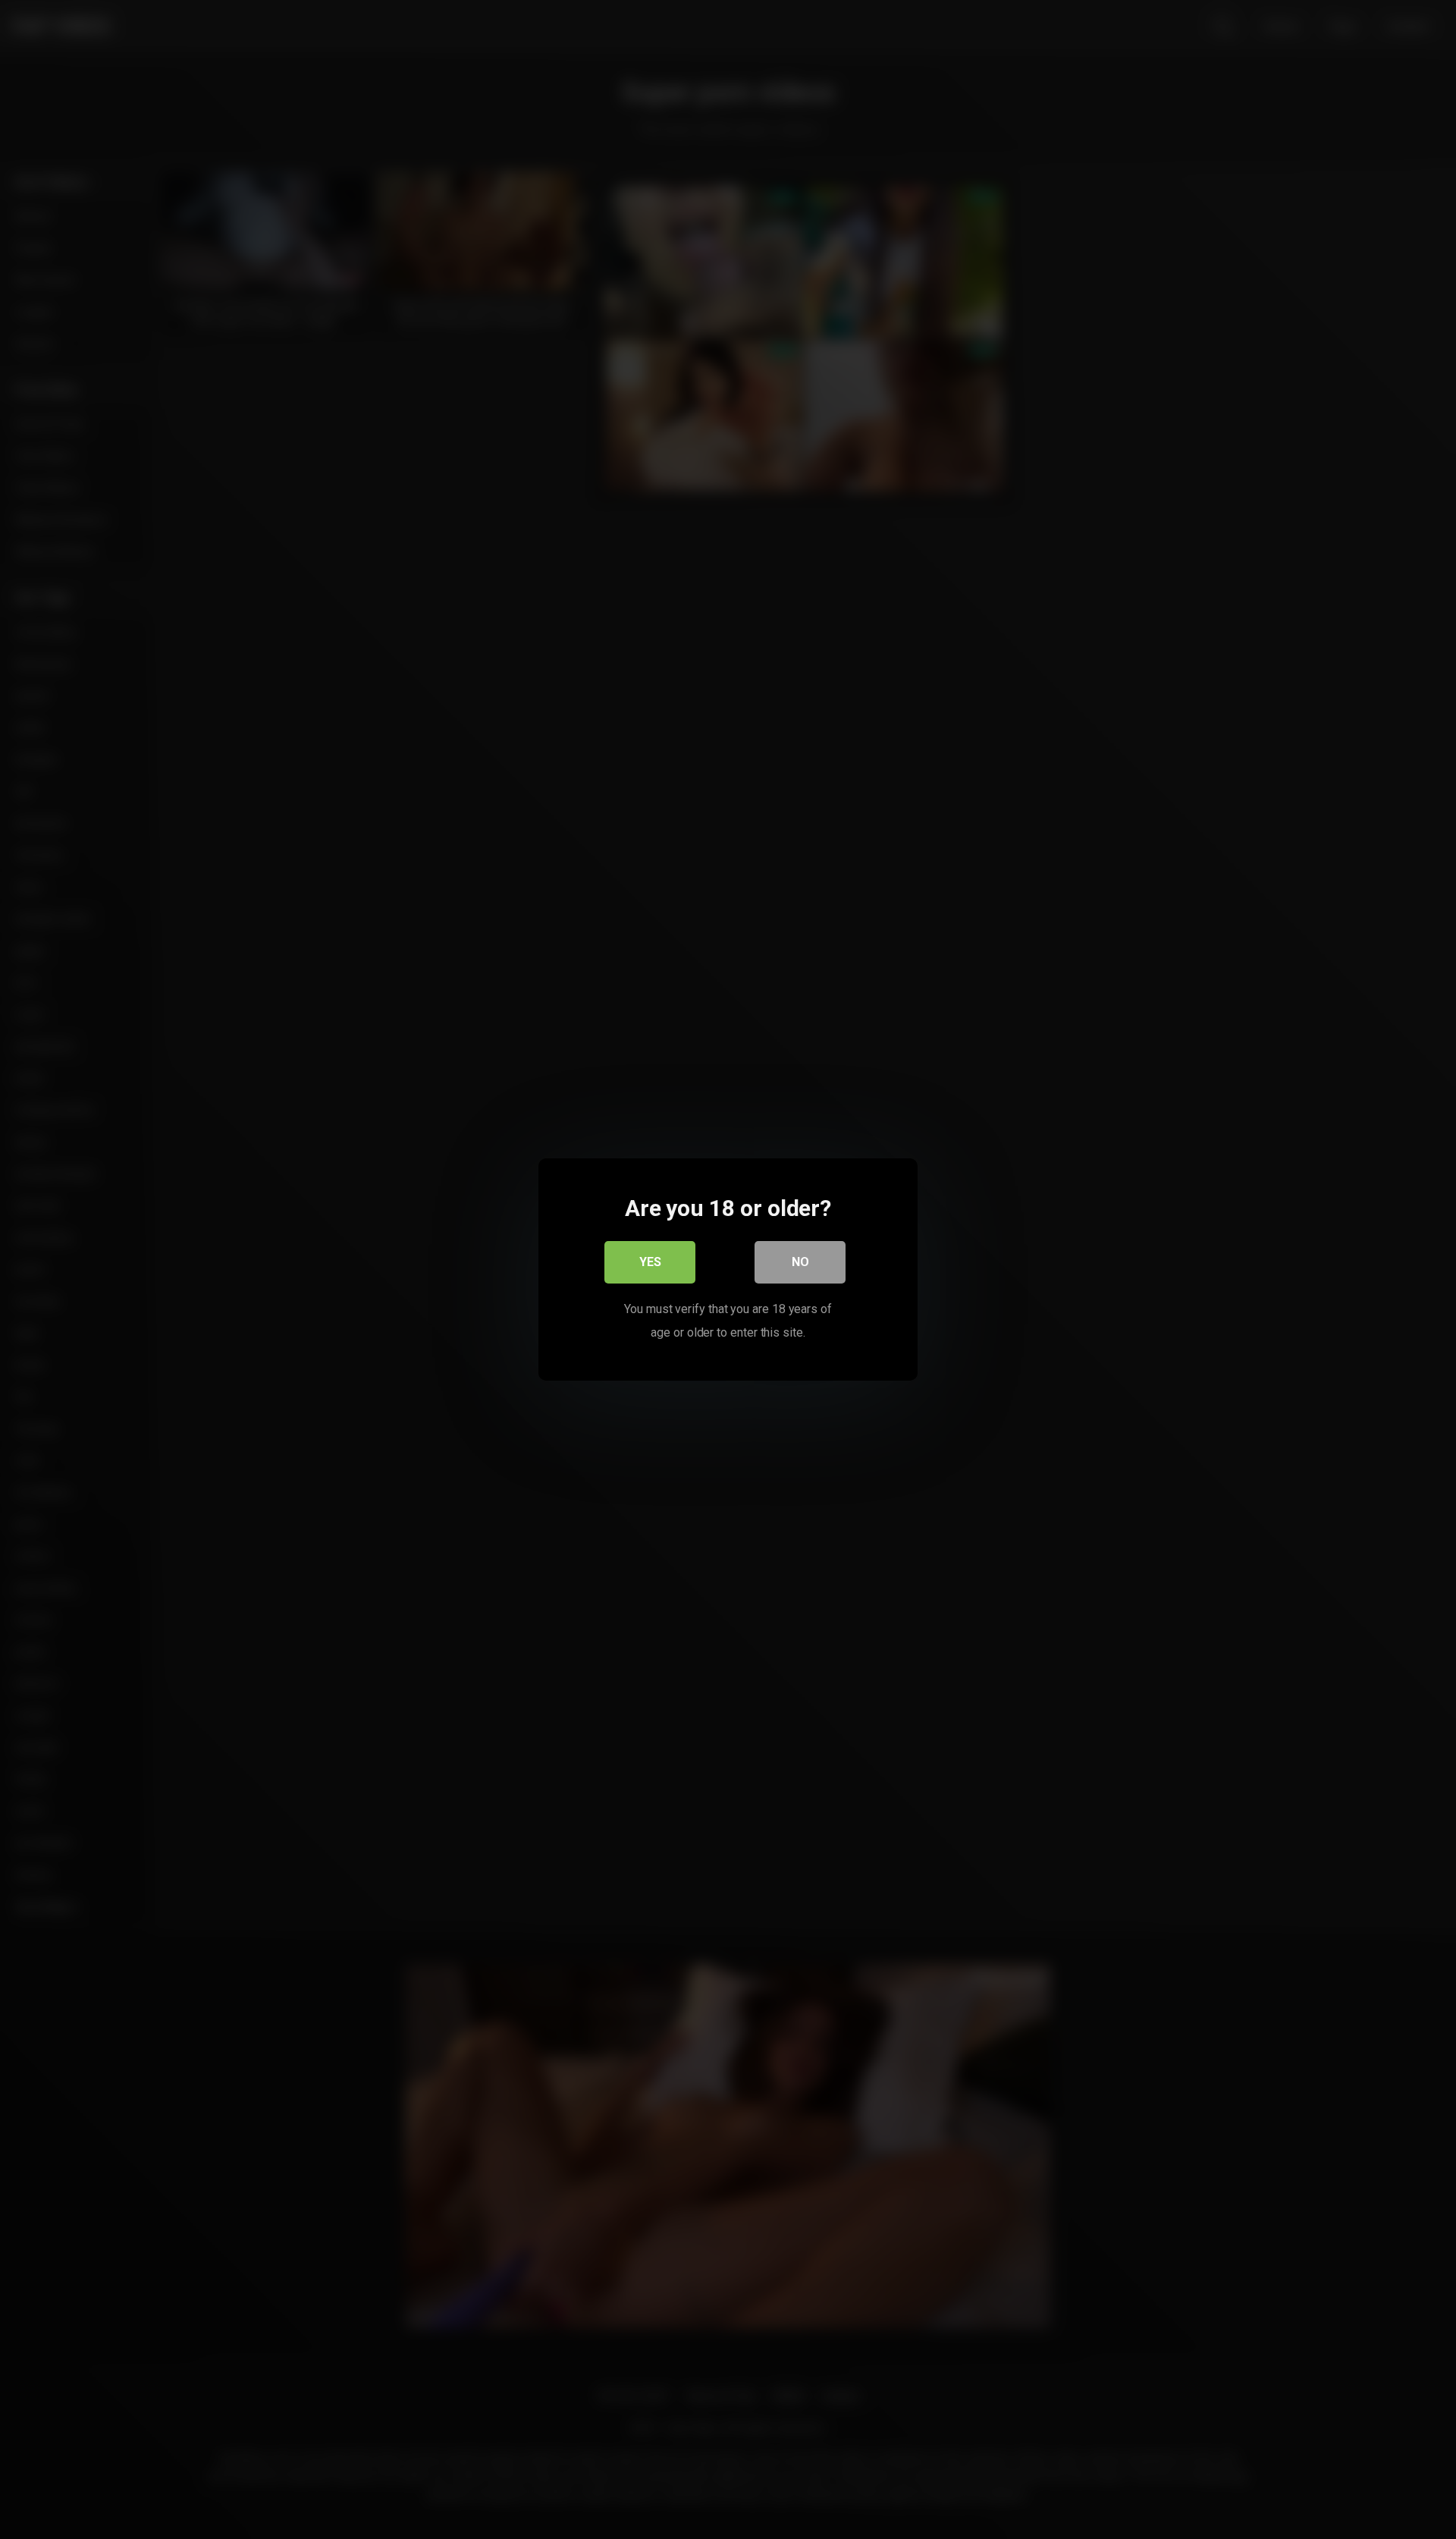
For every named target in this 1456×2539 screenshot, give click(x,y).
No (800, 1262)
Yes (650, 1262)
